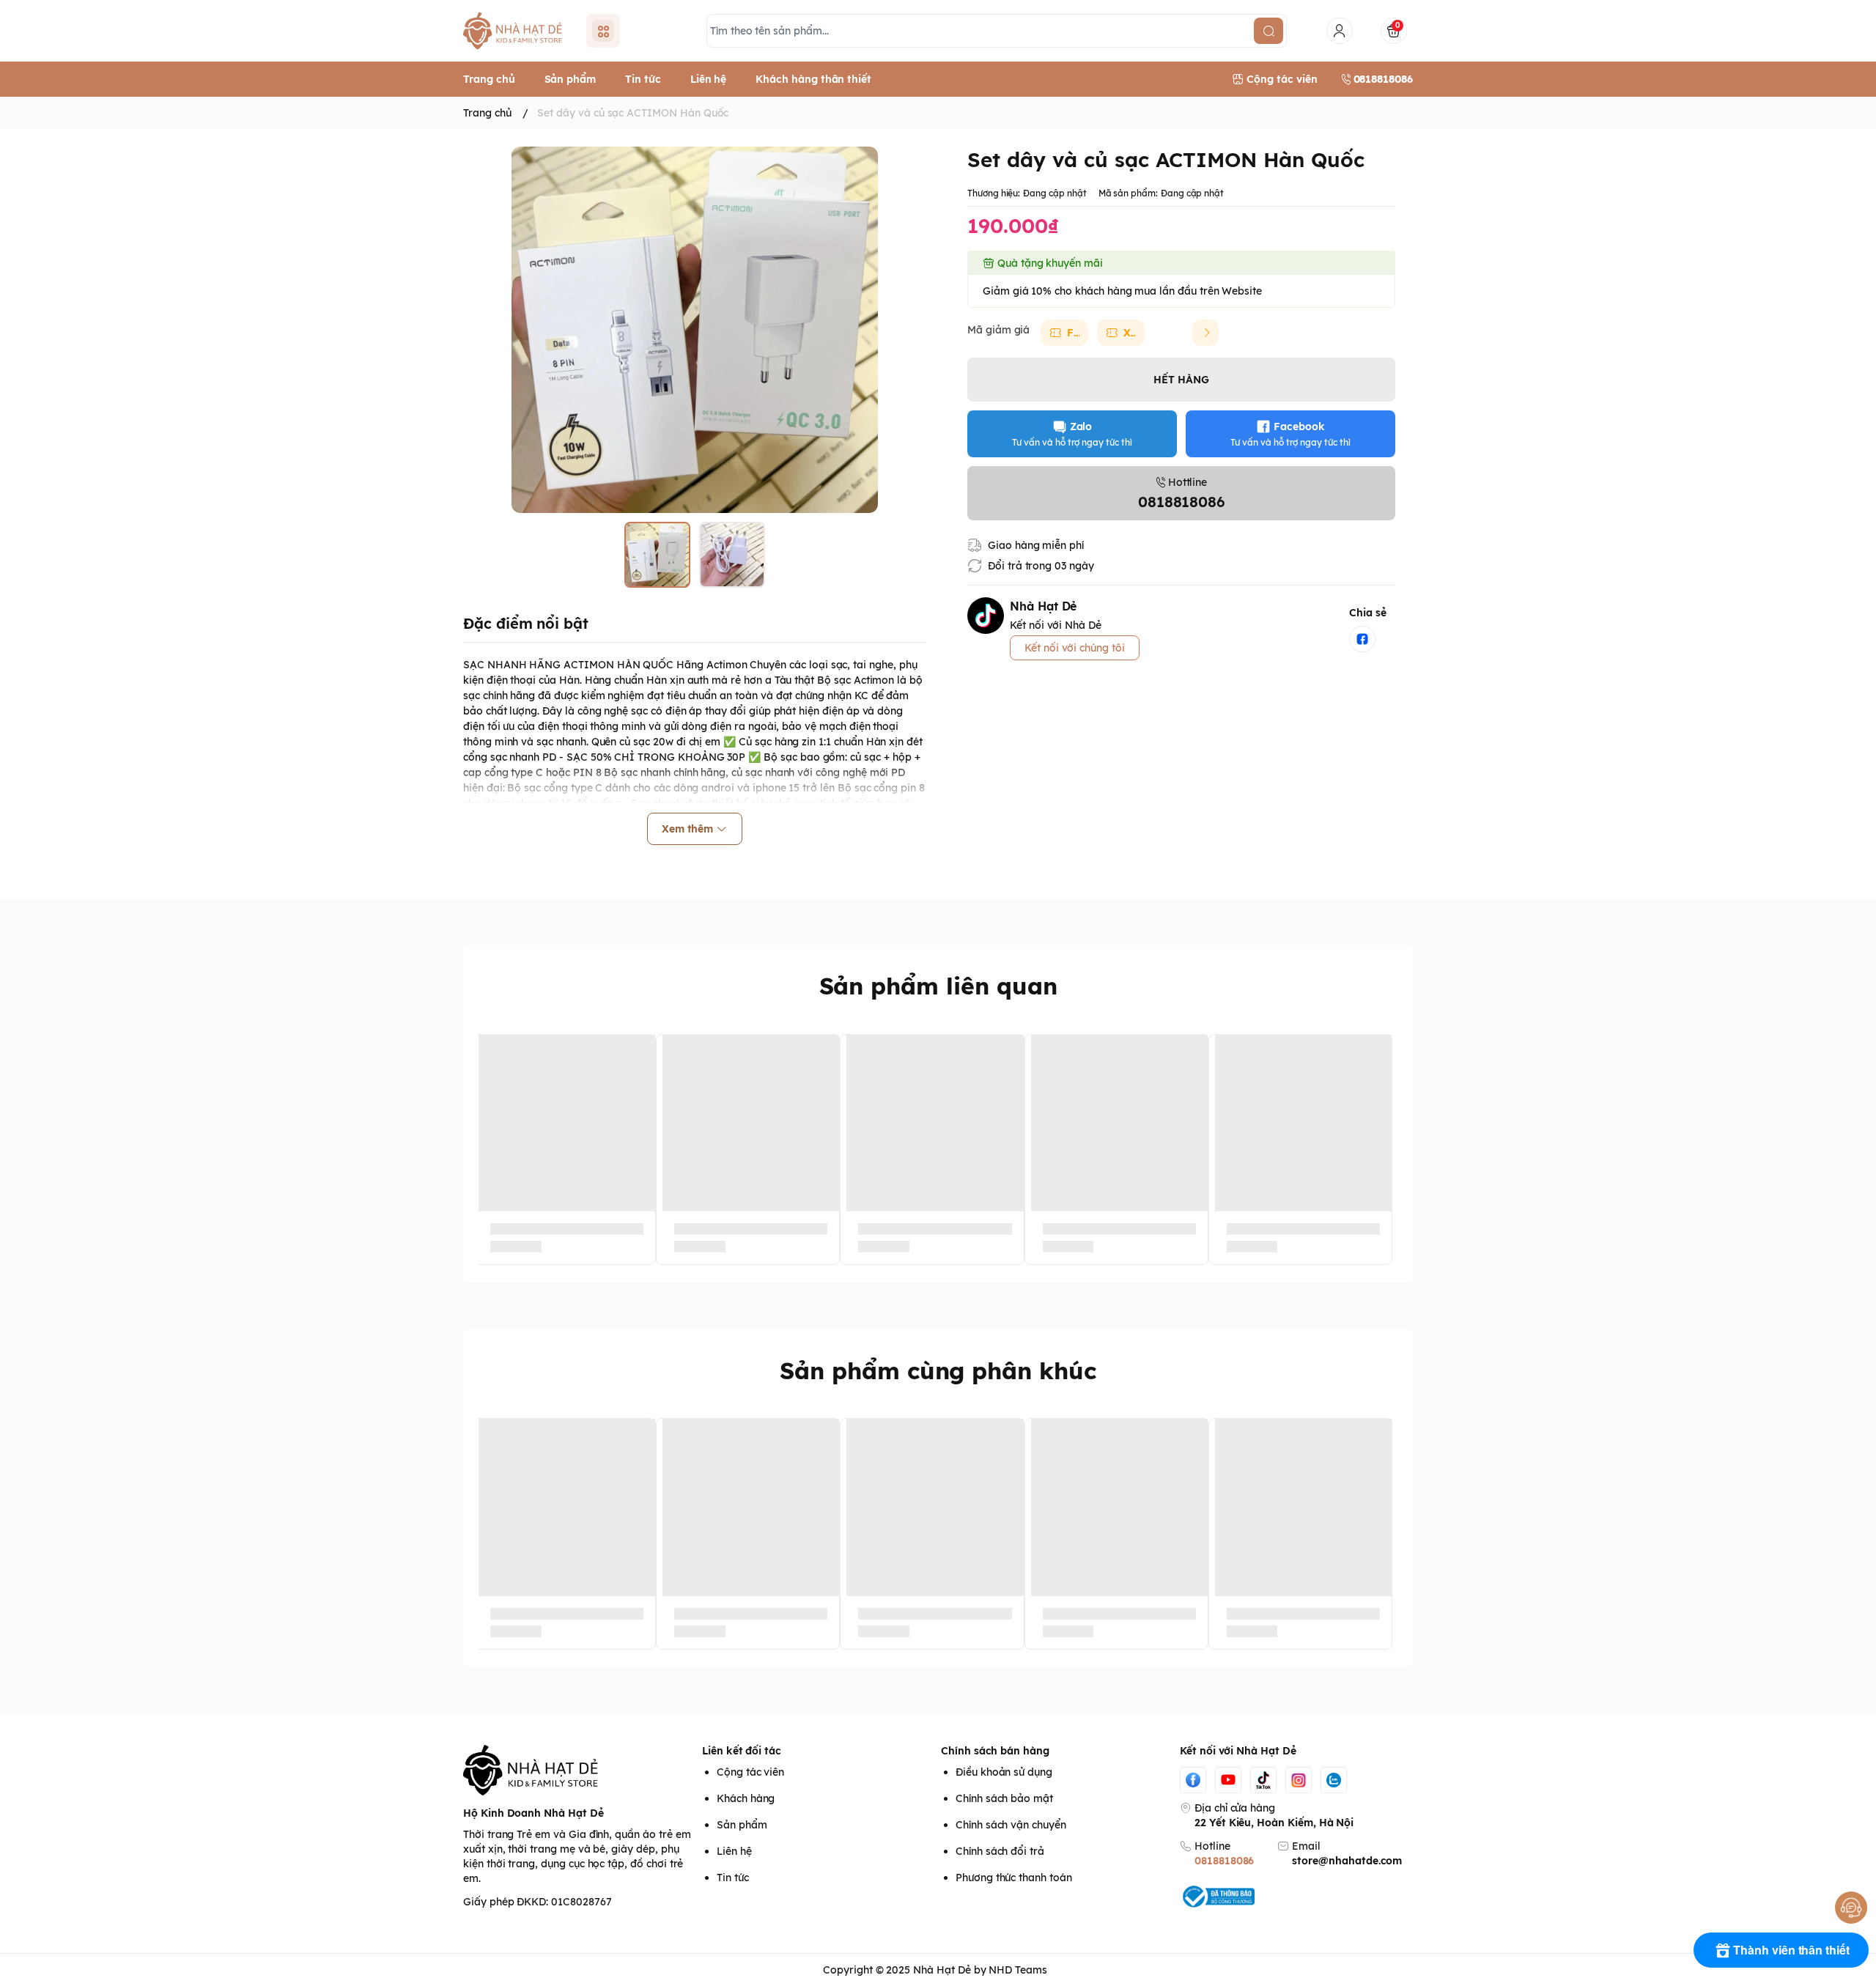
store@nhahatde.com (1347, 1861)
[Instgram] (1299, 1780)
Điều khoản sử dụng (1004, 1772)
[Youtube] (1228, 1780)
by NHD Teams (1011, 1970)
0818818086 (1224, 1861)
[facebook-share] (1362, 639)
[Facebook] (1193, 1780)
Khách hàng (746, 1798)
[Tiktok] (1263, 1780)
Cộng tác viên (750, 1772)
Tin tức (733, 1878)
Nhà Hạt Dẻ (942, 1970)
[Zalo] (1334, 1780)
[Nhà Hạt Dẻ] (516, 31)
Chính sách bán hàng (995, 1751)
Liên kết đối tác (742, 1751)
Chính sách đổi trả (1000, 1851)
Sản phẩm (742, 1825)
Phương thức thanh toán (1014, 1878)
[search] (1268, 31)
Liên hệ (734, 1851)
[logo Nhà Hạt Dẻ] (580, 1771)
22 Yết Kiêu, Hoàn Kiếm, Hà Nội (1274, 1823)
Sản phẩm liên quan (938, 986)
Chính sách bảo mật (1004, 1798)
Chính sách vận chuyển (1011, 1825)
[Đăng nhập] (1340, 31)
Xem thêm (688, 829)
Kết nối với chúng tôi (1075, 648)
